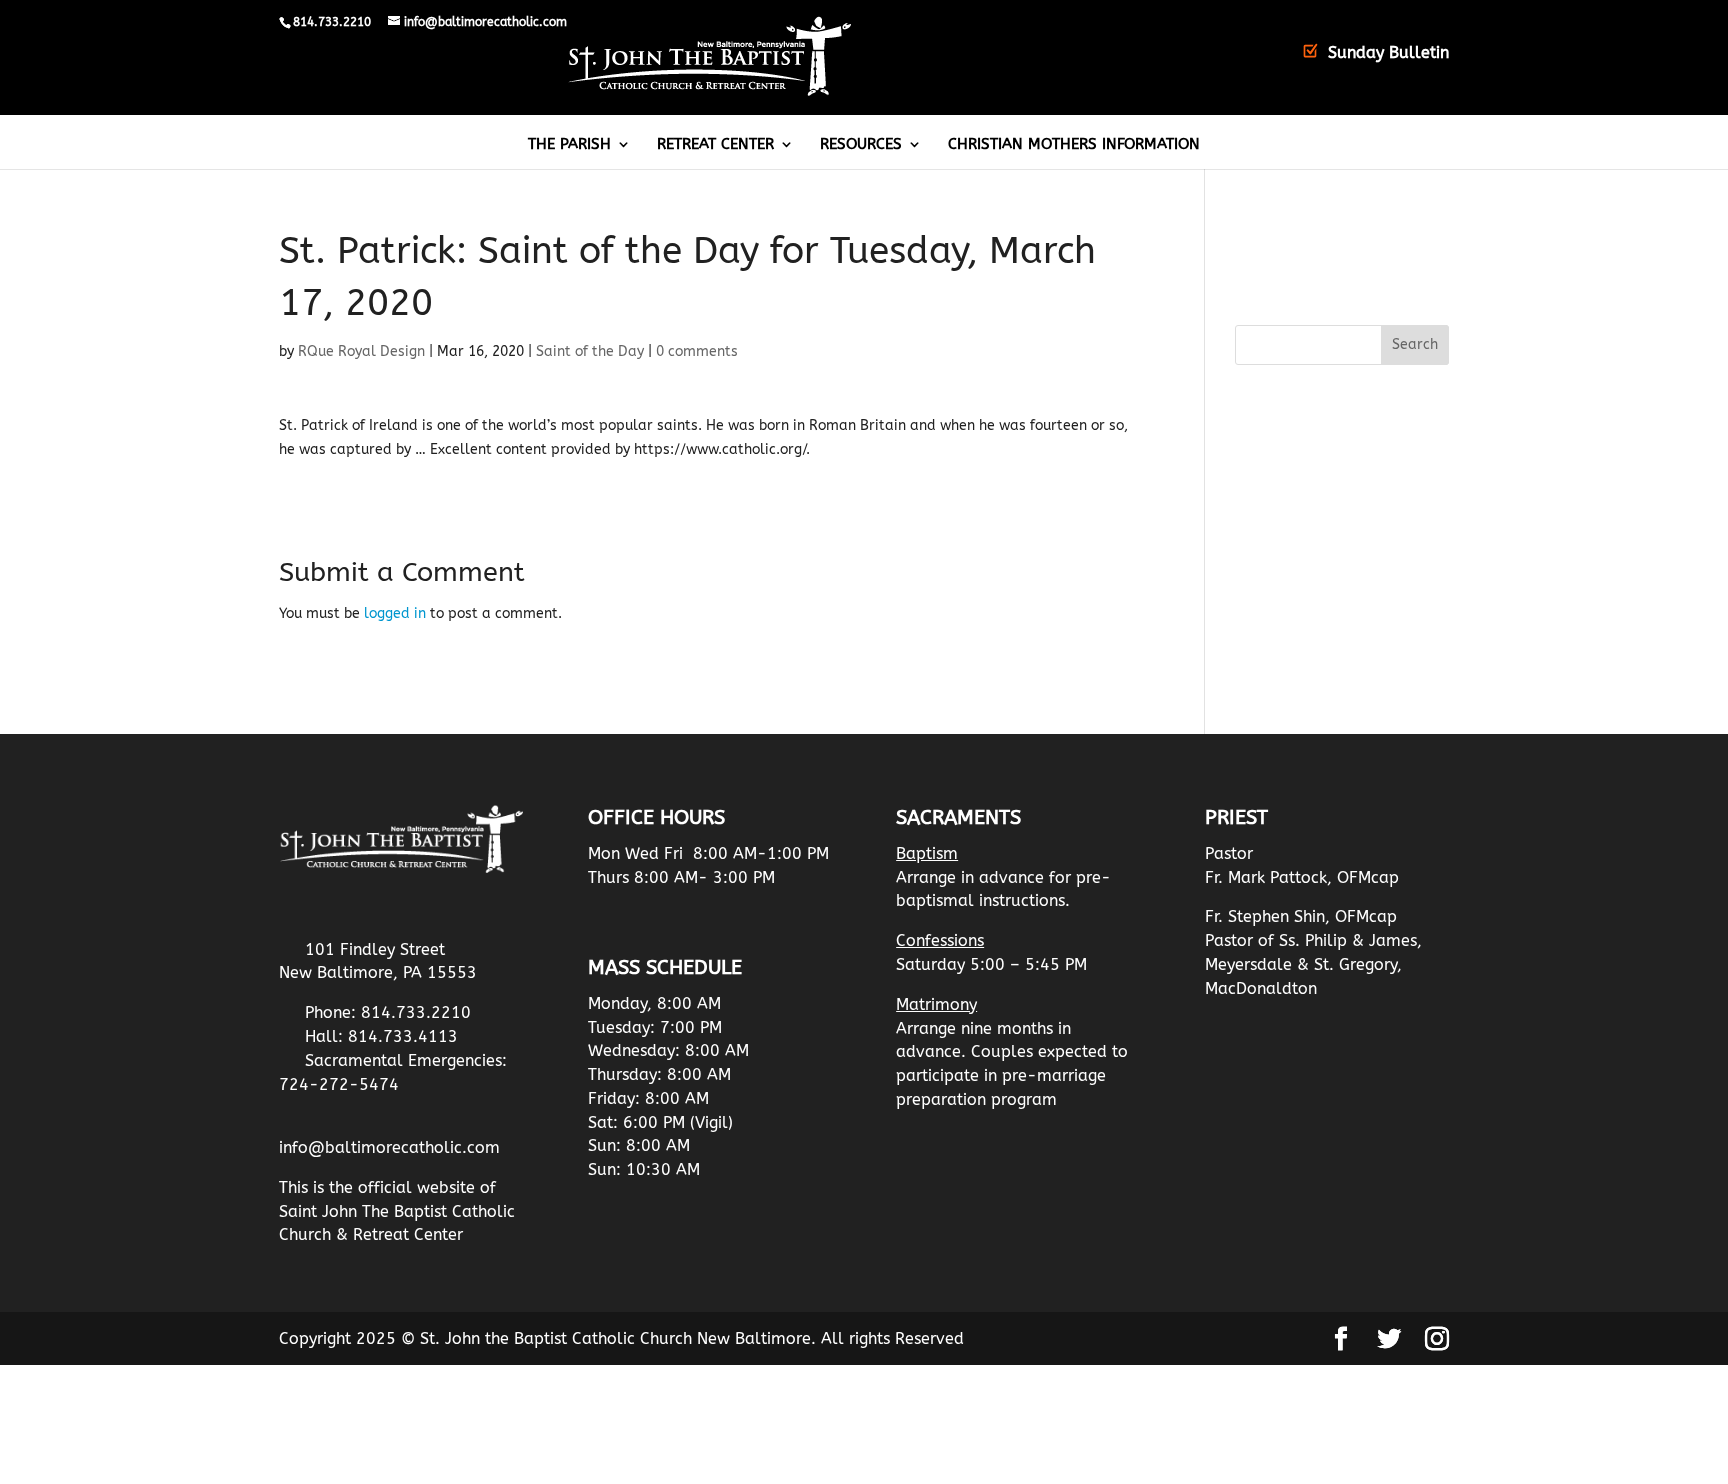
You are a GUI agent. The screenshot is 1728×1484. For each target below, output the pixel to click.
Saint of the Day (590, 351)
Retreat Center (715, 145)
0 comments (697, 351)
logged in (395, 613)
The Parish (569, 145)
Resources (861, 145)
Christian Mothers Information (1074, 145)
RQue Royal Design (361, 351)
